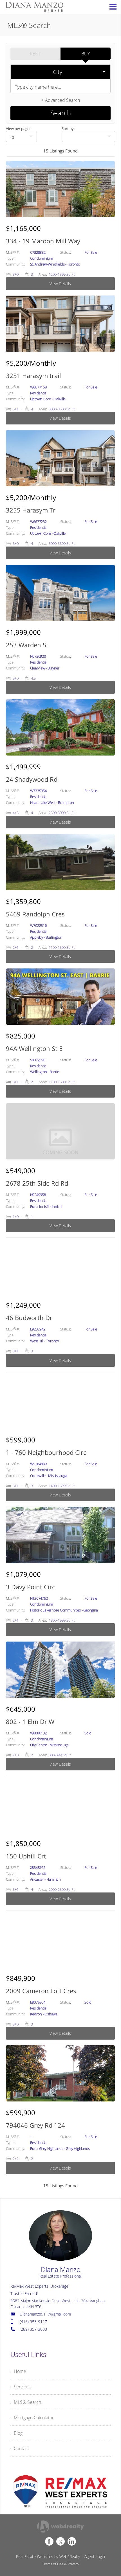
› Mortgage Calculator (32, 2418)
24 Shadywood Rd (32, 779)
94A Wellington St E (34, 1048)
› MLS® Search (26, 2402)
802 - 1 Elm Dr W (30, 1721)
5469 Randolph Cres (35, 914)
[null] (88, 136)
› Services (20, 2387)
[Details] (60, 228)
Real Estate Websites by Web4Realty (48, 2556)
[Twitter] (60, 2541)
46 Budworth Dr (29, 1318)
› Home (18, 2371)
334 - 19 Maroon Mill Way (43, 241)
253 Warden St (27, 645)
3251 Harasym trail (33, 376)
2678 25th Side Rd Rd (37, 1183)
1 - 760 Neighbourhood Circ (46, 1452)
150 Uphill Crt (26, 1856)
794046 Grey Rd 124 (35, 2125)
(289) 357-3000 (33, 2329)
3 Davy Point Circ (30, 1587)
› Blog (16, 2433)
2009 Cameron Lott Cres (41, 1991)
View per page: (18, 129)
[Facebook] (49, 2541)
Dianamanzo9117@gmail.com (45, 2314)
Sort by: (68, 129)
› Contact (20, 2449)
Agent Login (95, 2556)
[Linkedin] (72, 2541)
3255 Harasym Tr (31, 510)
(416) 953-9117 (33, 2322)
